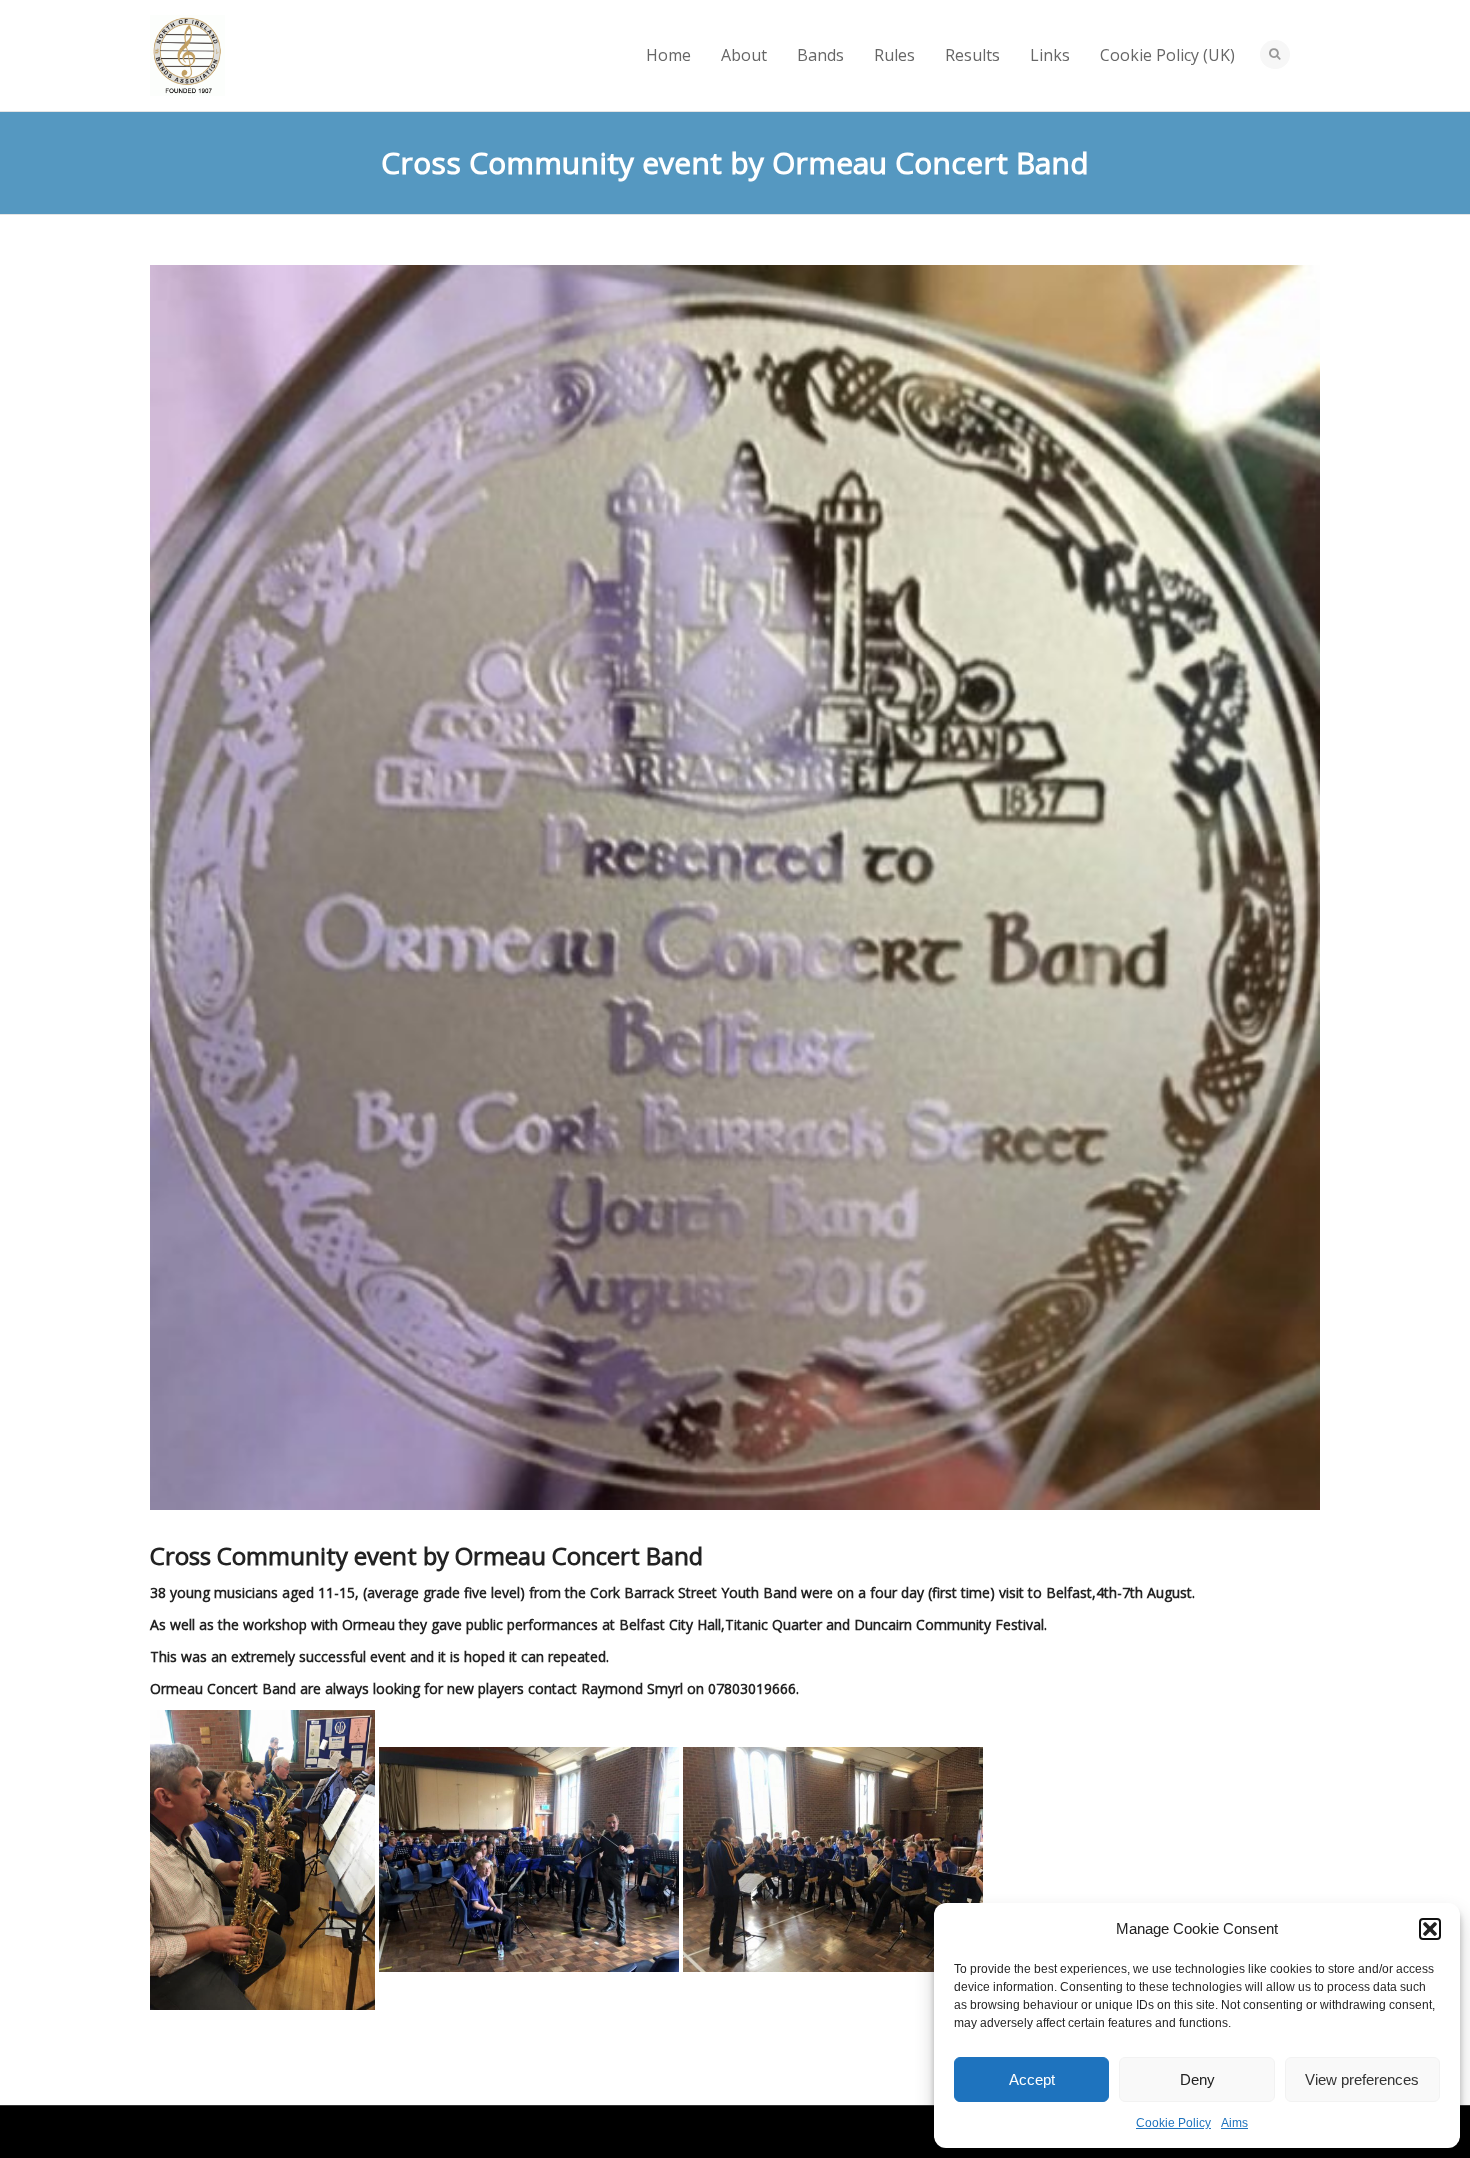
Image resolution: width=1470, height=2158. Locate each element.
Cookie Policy (1173, 2123)
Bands (820, 55)
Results (972, 55)
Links (1050, 55)
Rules (894, 55)
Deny (1197, 2079)
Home (668, 55)
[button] (1430, 1929)
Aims (1234, 2123)
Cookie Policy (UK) (1167, 55)
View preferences (1362, 2079)
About (744, 55)
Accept (1032, 2079)
